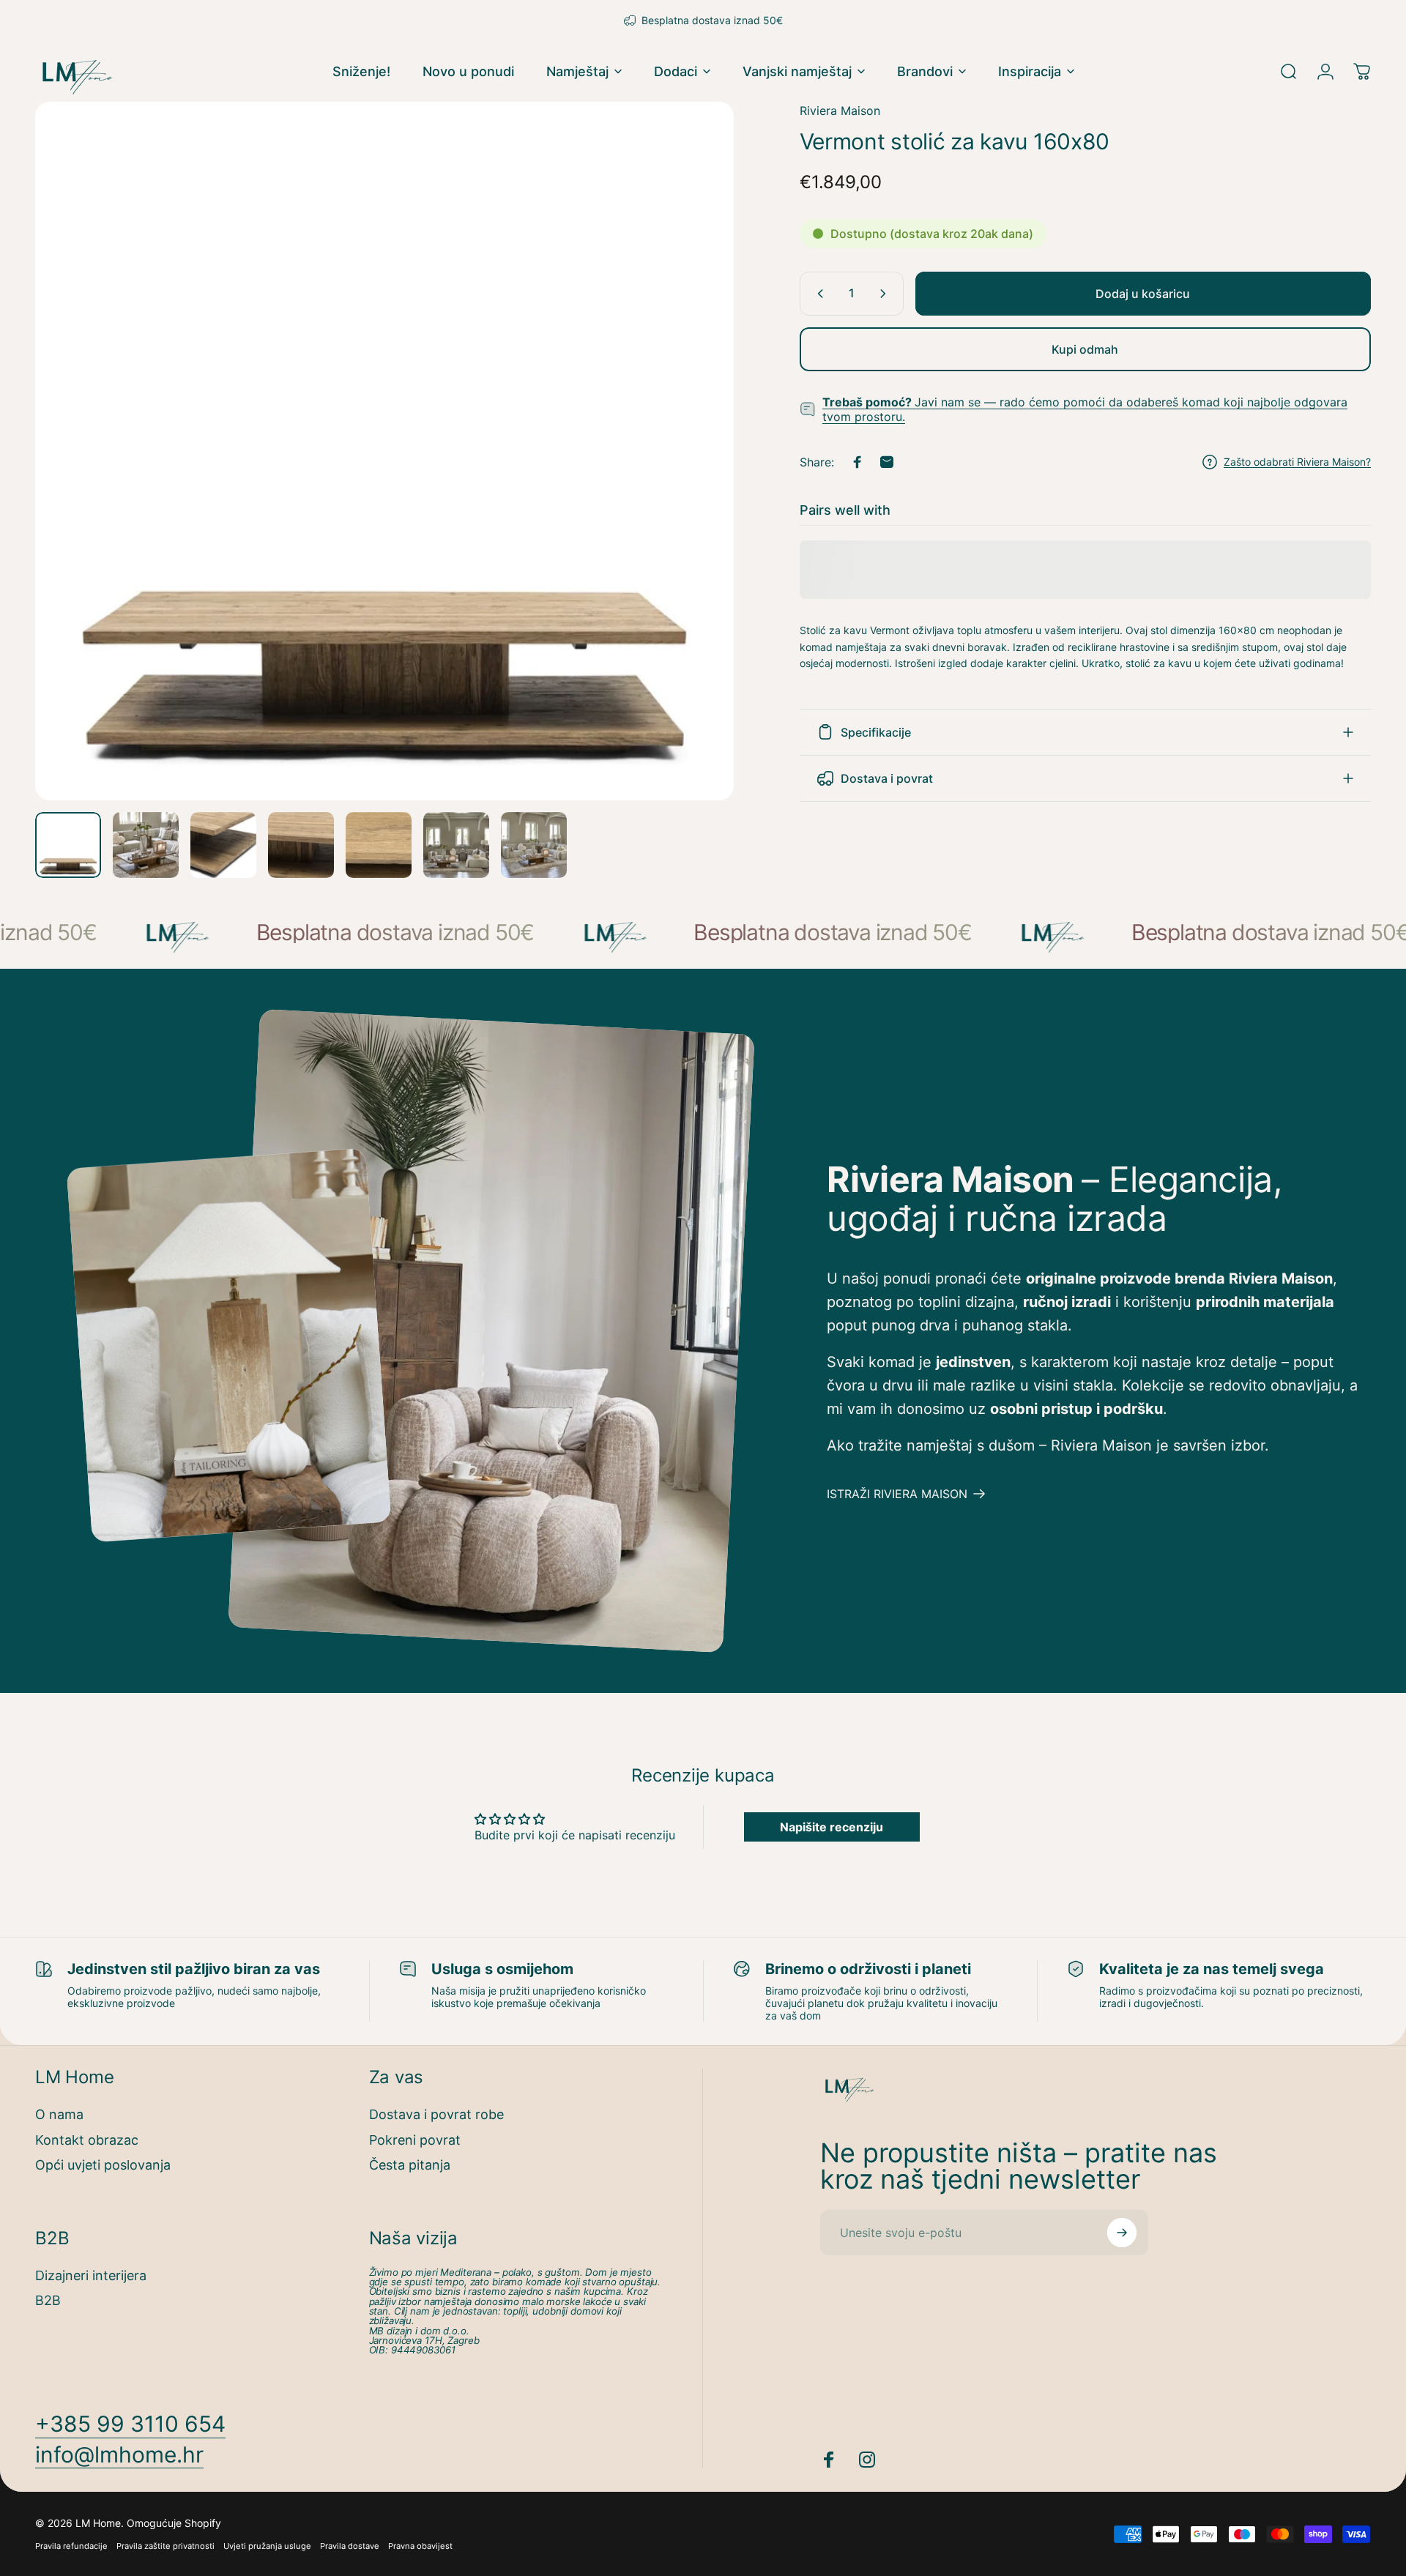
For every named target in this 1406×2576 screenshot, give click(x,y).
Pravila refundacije (71, 2546)
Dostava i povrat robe (436, 2114)
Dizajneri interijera (91, 2275)
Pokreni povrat (415, 2140)
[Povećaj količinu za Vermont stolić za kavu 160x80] (886, 294)
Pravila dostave (350, 2546)
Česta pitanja (410, 2165)
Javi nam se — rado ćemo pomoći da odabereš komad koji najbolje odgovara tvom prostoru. (1085, 409)
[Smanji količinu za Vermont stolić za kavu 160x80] (817, 294)
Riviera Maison (840, 111)
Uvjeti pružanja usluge (267, 2546)
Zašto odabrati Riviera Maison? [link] (1297, 462)
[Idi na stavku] (68, 845)
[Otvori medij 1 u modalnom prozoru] (384, 451)
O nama (59, 2114)
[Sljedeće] (696, 486)
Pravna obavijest (420, 2546)
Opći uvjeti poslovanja (103, 2165)
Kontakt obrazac (87, 2140)
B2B (48, 2300)
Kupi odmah (1085, 349)
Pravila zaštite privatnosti (165, 2546)
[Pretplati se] (1122, 2233)
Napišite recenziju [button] (832, 1827)
